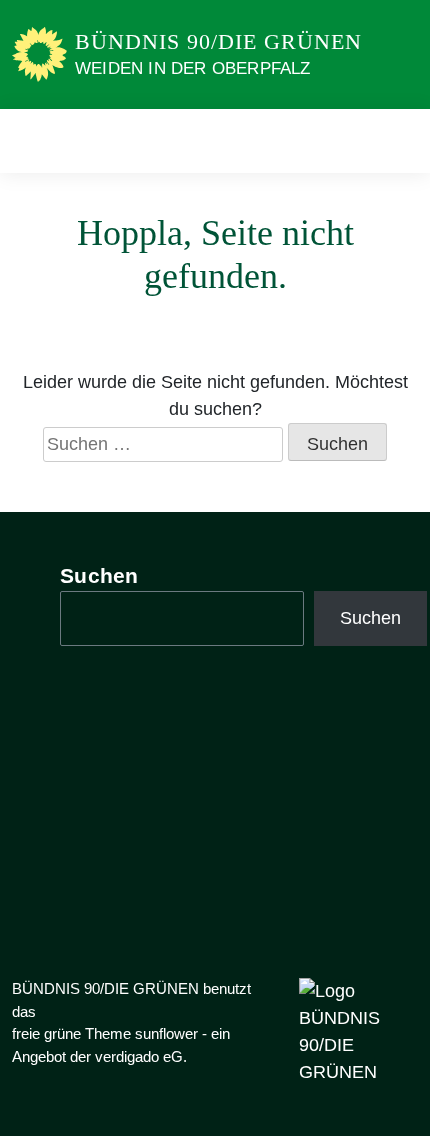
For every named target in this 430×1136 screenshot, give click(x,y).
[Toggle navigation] (396, 140)
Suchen (99, 575)
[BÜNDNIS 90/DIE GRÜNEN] (39, 53)
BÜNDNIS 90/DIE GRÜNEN (218, 41)
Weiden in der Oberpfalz (193, 68)
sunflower (166, 1033)
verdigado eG (139, 1056)
